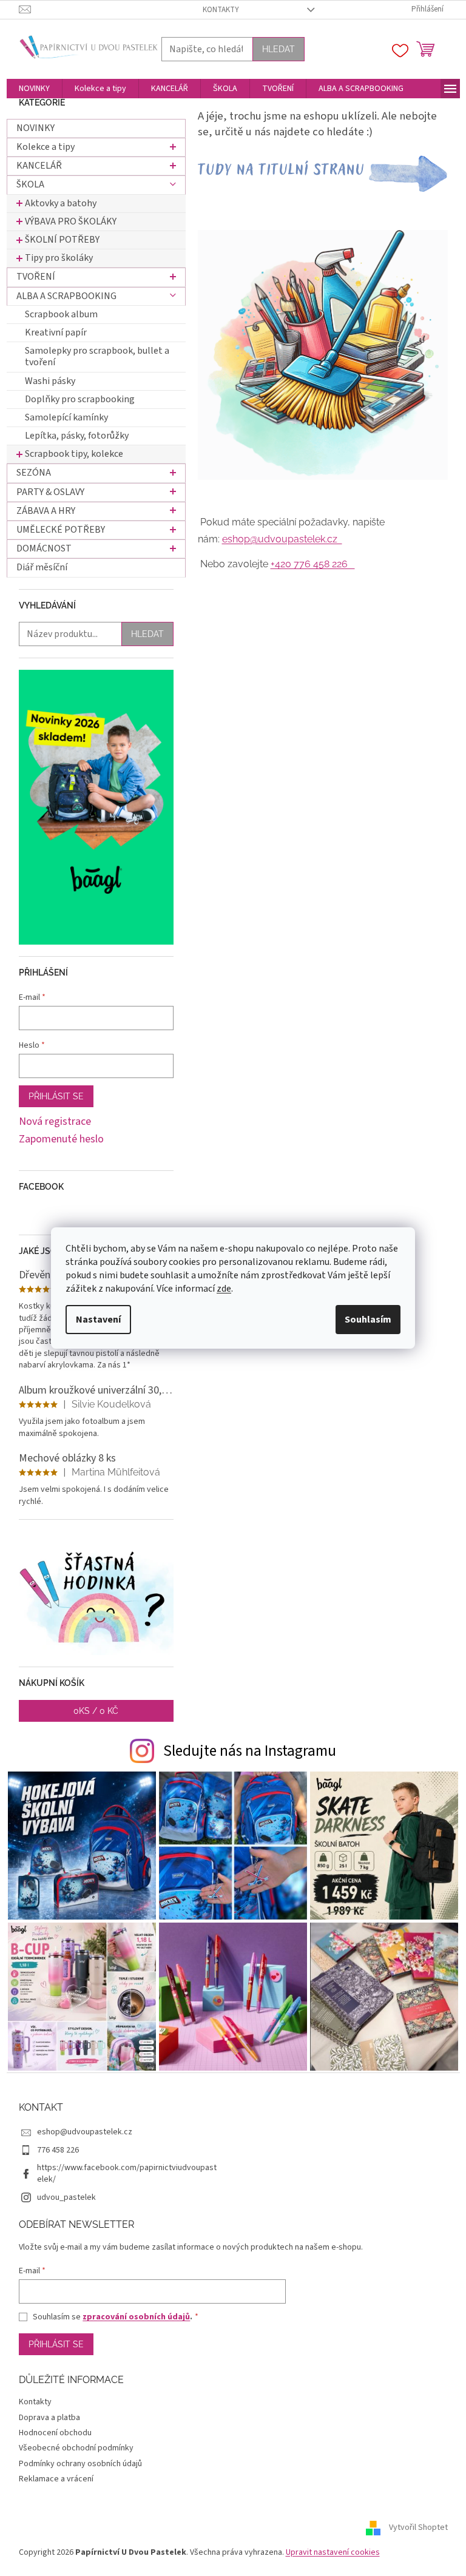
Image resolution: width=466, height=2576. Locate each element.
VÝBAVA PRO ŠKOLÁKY (71, 221)
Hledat (279, 49)
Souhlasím (368, 1320)
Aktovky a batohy (61, 203)
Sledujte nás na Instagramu (250, 1751)
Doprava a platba (49, 2418)
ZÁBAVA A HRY (46, 511)
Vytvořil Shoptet (418, 2527)
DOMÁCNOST (44, 548)
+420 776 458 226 (313, 564)
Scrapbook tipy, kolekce (74, 454)
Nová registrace (55, 1122)
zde (224, 1289)
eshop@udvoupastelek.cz (282, 539)
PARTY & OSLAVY (50, 492)
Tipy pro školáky (59, 258)
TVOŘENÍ (36, 277)
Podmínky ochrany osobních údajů (80, 2464)
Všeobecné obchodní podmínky (76, 2448)
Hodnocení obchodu (55, 2433)
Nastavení (98, 1320)
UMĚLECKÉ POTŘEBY (61, 530)
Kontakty (221, 10)
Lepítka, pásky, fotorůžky (77, 436)
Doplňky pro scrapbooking (80, 399)
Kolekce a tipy (46, 147)
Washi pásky (50, 381)
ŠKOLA (30, 184)
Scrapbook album (61, 314)
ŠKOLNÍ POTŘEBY (62, 240)
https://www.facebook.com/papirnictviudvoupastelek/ (127, 2173)
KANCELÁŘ (39, 166)
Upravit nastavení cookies (333, 2552)
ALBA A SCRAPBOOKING (66, 296)
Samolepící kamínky (66, 417)
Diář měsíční (42, 567)
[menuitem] (34, 89)
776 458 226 (58, 2150)
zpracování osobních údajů (136, 2317)
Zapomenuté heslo (61, 1139)
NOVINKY (35, 128)
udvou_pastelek (66, 2197)
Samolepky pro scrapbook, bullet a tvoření (97, 356)
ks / (96, 1711)
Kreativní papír (56, 332)
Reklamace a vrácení (56, 2479)
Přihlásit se (56, 1096)
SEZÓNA (34, 473)
